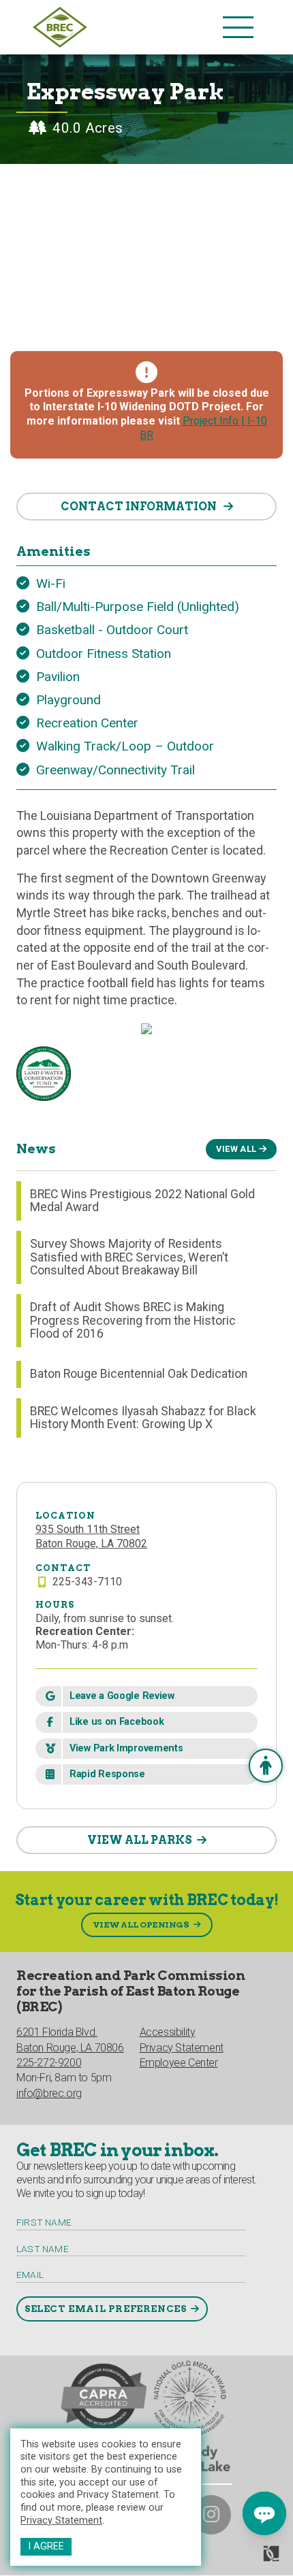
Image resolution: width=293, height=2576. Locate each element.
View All (236, 1149)
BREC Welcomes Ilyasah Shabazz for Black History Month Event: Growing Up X (143, 1418)
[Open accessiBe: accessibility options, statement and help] (266, 1766)
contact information (140, 507)
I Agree (46, 2546)
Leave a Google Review (122, 1696)
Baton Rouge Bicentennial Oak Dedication (139, 1374)
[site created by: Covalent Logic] (240, 2559)
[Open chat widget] (264, 2513)
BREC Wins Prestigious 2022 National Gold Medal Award (142, 1201)
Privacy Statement (61, 2521)
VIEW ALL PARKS (140, 1840)
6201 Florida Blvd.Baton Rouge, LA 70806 (70, 2040)
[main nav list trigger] (238, 27)
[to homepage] (124, 27)
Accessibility (168, 2032)
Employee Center (179, 2063)
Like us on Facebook (117, 1722)
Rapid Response (107, 1774)
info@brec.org (49, 2093)
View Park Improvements (126, 1748)
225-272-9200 (49, 2063)
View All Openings (141, 1925)
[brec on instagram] (211, 2515)
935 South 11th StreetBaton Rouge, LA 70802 (91, 1536)
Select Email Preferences (105, 2309)
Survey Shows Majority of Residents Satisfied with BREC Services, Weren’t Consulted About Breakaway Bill (129, 1257)
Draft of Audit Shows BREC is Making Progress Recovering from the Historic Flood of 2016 (133, 1320)
